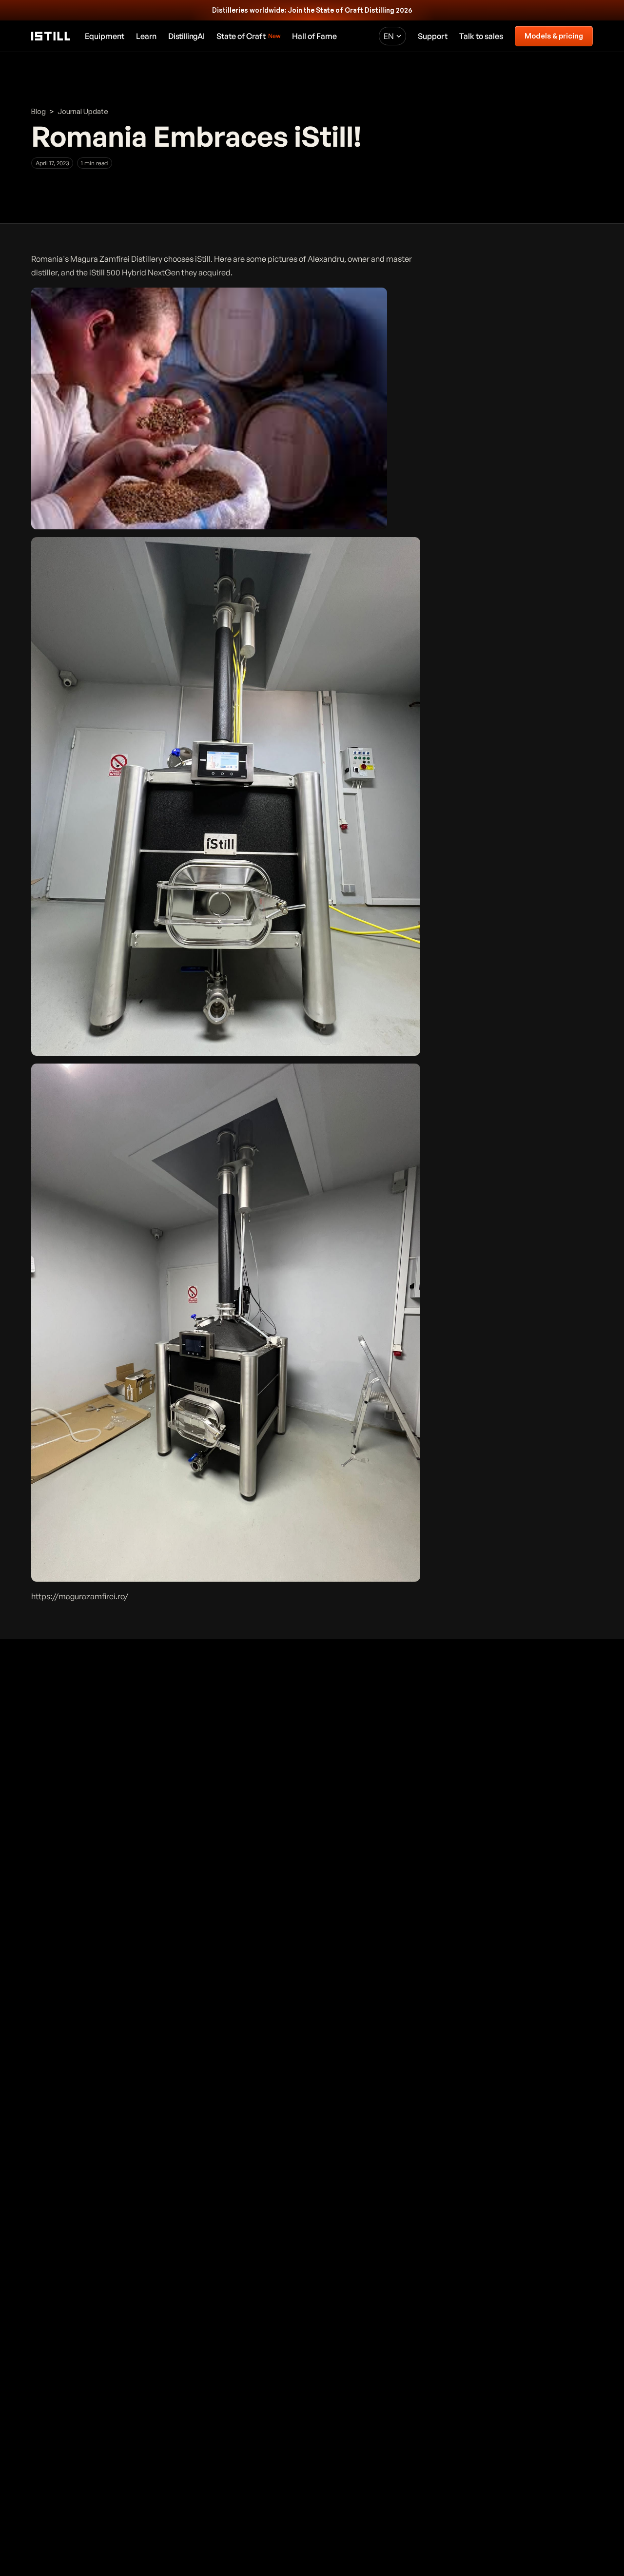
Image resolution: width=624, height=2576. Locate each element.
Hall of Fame (314, 36)
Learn (146, 36)
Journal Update (83, 111)
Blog (39, 111)
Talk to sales (481, 36)
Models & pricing (554, 36)
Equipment (105, 36)
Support (433, 36)
